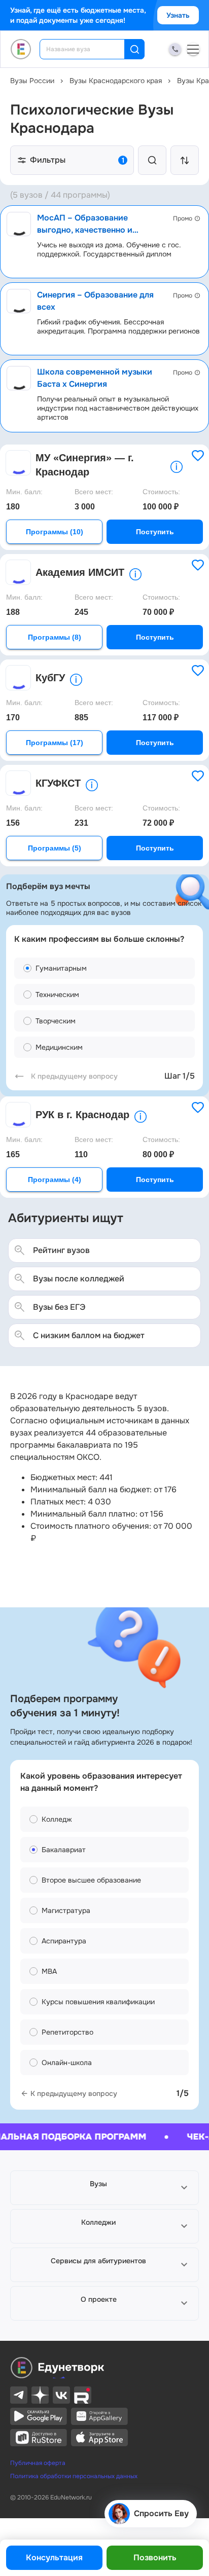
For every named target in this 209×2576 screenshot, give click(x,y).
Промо (183, 218)
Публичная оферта (38, 2463)
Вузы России (32, 81)
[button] (104, 2188)
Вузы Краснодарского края (116, 81)
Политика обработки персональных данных (74, 2476)
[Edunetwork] (21, 49)
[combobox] (89, 49)
